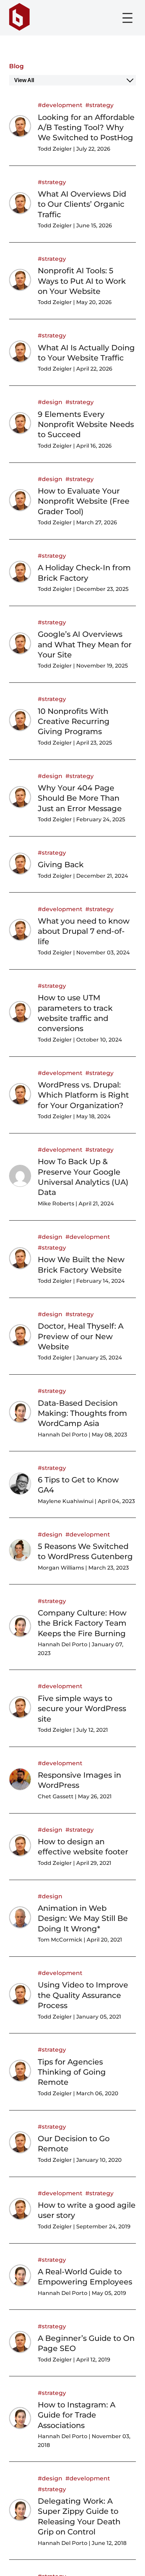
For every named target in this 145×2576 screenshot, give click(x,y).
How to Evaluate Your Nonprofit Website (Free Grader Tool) (84, 501)
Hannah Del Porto (63, 1435)
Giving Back (61, 865)
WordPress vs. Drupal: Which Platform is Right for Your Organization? (83, 1095)
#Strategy (99, 105)
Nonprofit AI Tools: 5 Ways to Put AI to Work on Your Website (82, 281)
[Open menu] (127, 18)
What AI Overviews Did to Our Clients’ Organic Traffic (82, 204)
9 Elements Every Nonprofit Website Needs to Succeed (86, 424)
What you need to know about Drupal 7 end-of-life (84, 931)
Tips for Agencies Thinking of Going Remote (72, 2072)
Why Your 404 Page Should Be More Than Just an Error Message (80, 798)
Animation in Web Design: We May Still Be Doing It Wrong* (83, 1918)
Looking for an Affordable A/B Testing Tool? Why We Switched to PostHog (86, 128)
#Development (60, 105)
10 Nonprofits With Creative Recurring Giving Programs (74, 721)
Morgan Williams (61, 1568)
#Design (50, 402)
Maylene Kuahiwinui (66, 1501)
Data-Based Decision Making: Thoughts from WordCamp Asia (82, 1413)
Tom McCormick (60, 1940)
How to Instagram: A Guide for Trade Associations (77, 2415)
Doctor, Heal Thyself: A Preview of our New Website (81, 1336)
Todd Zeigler (55, 149)
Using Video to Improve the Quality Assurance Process (83, 1995)
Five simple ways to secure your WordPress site (82, 1709)
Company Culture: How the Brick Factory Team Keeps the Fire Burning (82, 1623)
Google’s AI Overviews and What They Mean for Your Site (85, 644)
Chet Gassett (56, 1796)
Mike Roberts (56, 1204)
